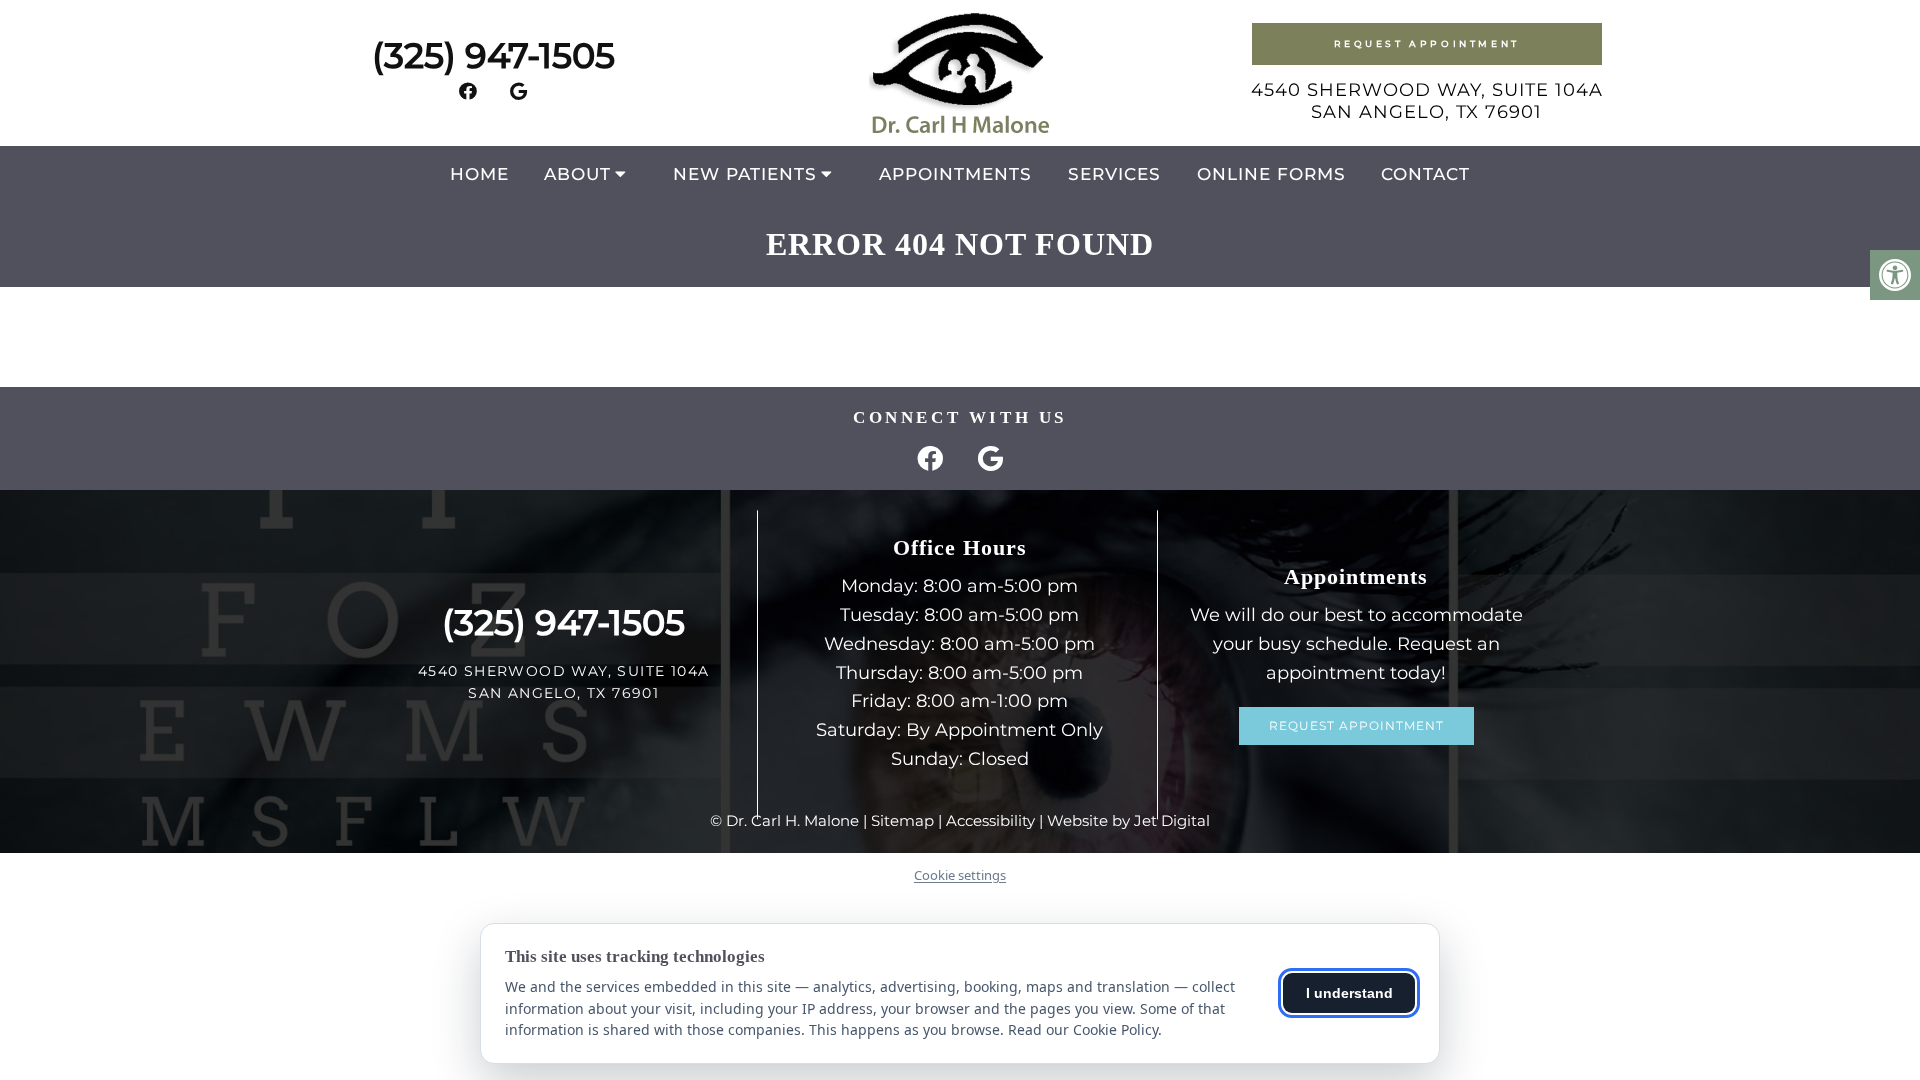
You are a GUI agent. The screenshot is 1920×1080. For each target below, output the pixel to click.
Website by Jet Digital (1128, 820)
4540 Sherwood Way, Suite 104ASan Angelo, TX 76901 (1427, 101)
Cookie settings (960, 875)
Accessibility (990, 820)
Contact (1425, 174)
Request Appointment (1427, 43)
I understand (1349, 993)
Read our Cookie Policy (1083, 1029)
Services (1114, 174)
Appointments (955, 174)
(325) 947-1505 (493, 55)
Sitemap (902, 820)
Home (479, 174)
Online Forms (1271, 174)
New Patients (745, 174)
